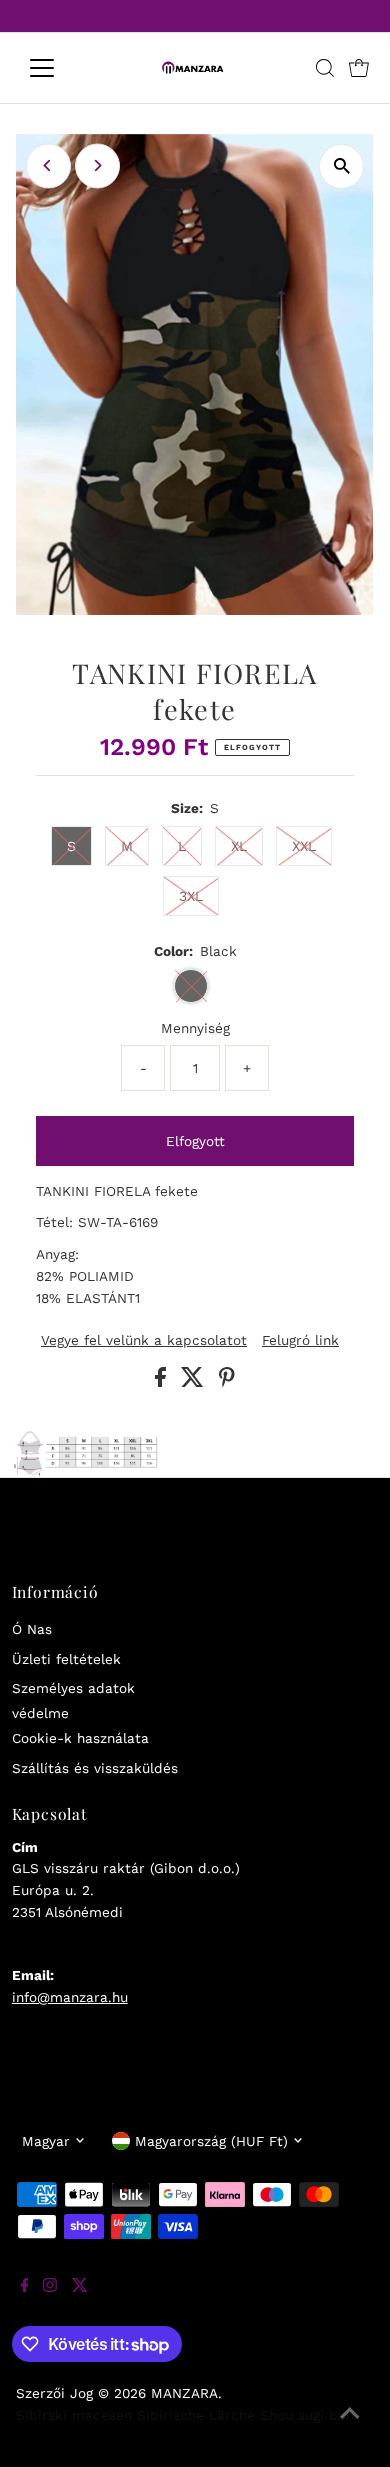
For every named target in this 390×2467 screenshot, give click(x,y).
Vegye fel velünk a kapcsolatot (144, 1341)
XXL (304, 846)
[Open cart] (359, 68)
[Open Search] (325, 68)
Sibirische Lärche (196, 2415)
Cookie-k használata (80, 1738)
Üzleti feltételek (66, 1659)
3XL (191, 896)
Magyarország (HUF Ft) (211, 2141)
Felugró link (300, 1341)
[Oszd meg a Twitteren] (195, 1382)
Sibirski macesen (74, 2415)
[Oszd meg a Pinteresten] (227, 1382)
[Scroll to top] (350, 2427)
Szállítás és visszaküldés (95, 1768)
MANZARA (184, 2393)
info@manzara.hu (70, 1997)
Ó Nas (32, 1629)
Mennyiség (195, 1028)
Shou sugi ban (307, 2415)
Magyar (46, 2141)
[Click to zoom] (341, 166)
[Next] (97, 165)
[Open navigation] (58, 68)
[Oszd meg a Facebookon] (163, 1382)
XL (239, 846)
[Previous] (48, 165)
